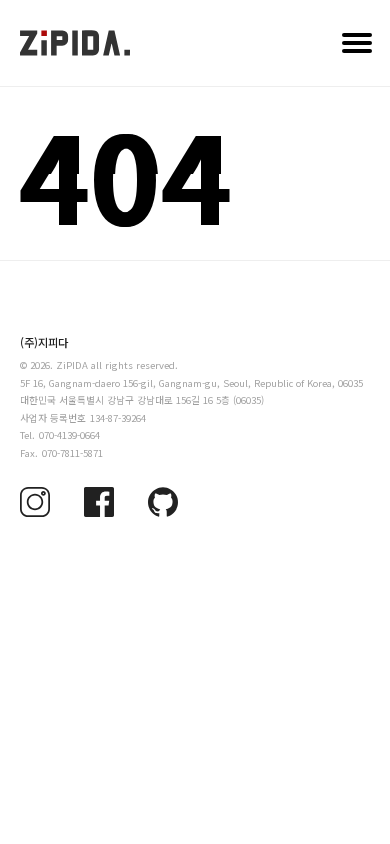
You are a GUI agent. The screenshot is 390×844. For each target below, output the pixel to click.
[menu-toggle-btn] (357, 43)
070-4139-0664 (69, 435)
